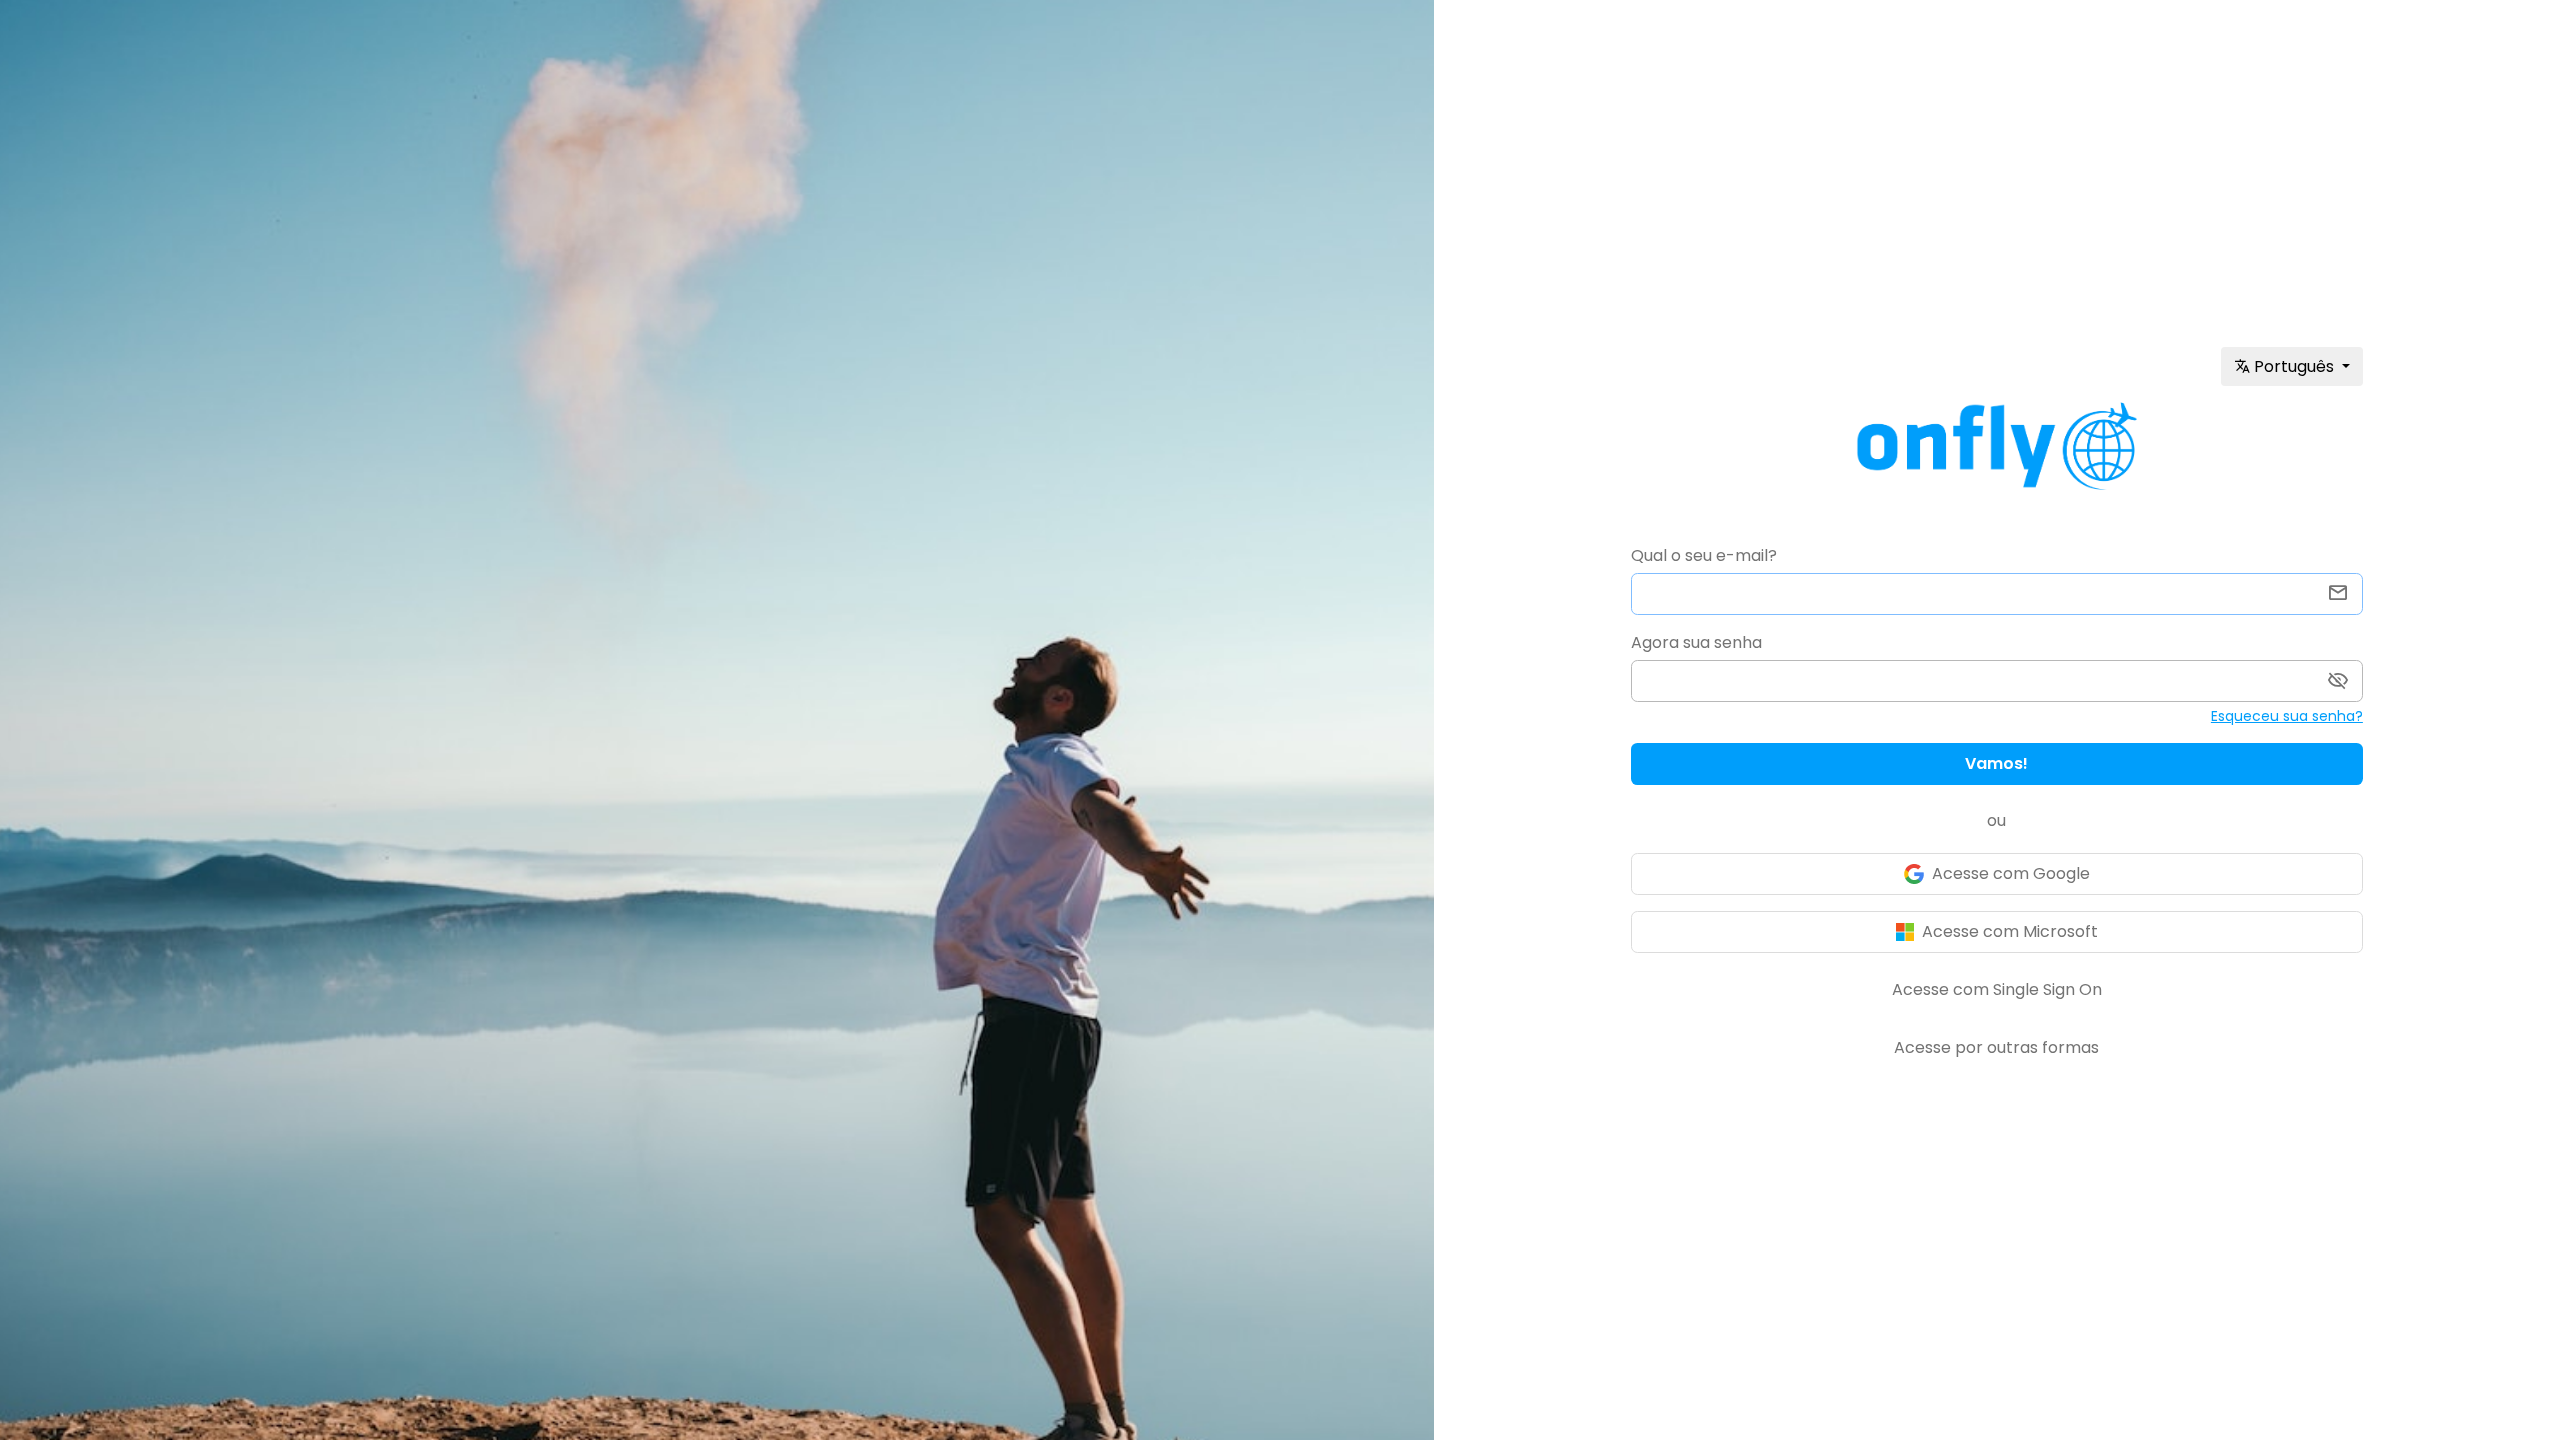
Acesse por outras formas (1996, 1047)
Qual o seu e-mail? (1704, 555)
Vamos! (1996, 763)
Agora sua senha (1696, 642)
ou (1996, 820)
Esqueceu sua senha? (2287, 716)
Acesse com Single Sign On (1997, 989)
